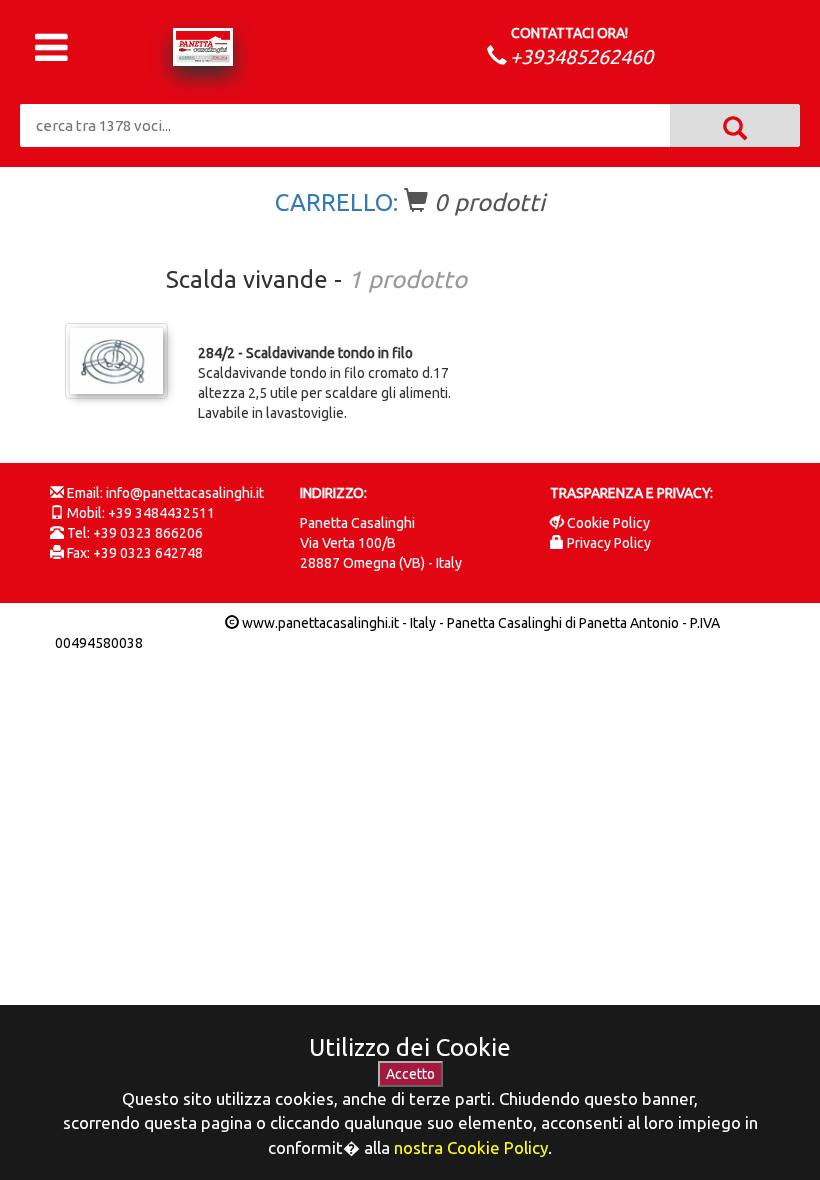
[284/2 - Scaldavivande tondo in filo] (116, 361)
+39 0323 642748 (148, 553)
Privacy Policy (609, 543)
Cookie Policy (608, 523)
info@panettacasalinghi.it (185, 493)
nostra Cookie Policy (471, 1147)
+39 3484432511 (161, 513)
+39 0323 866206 (148, 533)
